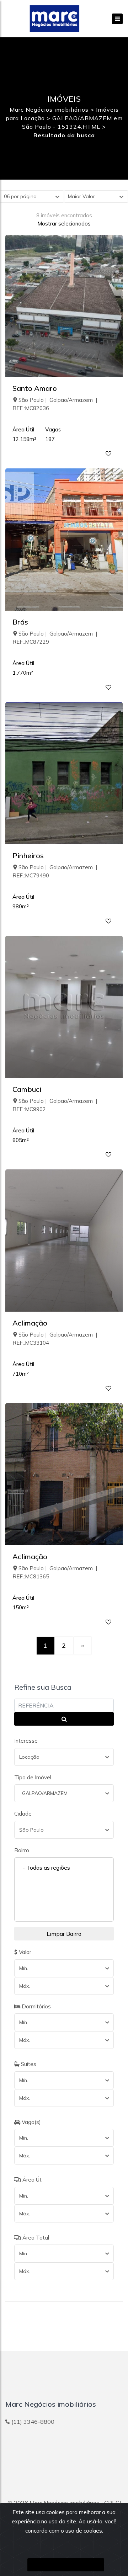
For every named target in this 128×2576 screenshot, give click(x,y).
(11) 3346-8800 (33, 2422)
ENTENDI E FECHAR (66, 2565)
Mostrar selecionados (64, 224)
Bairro (22, 1850)
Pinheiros (28, 856)
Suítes (28, 2064)
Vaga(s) (31, 2122)
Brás (20, 622)
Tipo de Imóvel (33, 1777)
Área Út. (32, 2180)
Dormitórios (36, 2006)
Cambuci (27, 1089)
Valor (24, 1952)
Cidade (23, 1814)
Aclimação (30, 1323)
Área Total (35, 2238)
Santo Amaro (35, 388)
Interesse (26, 1741)
